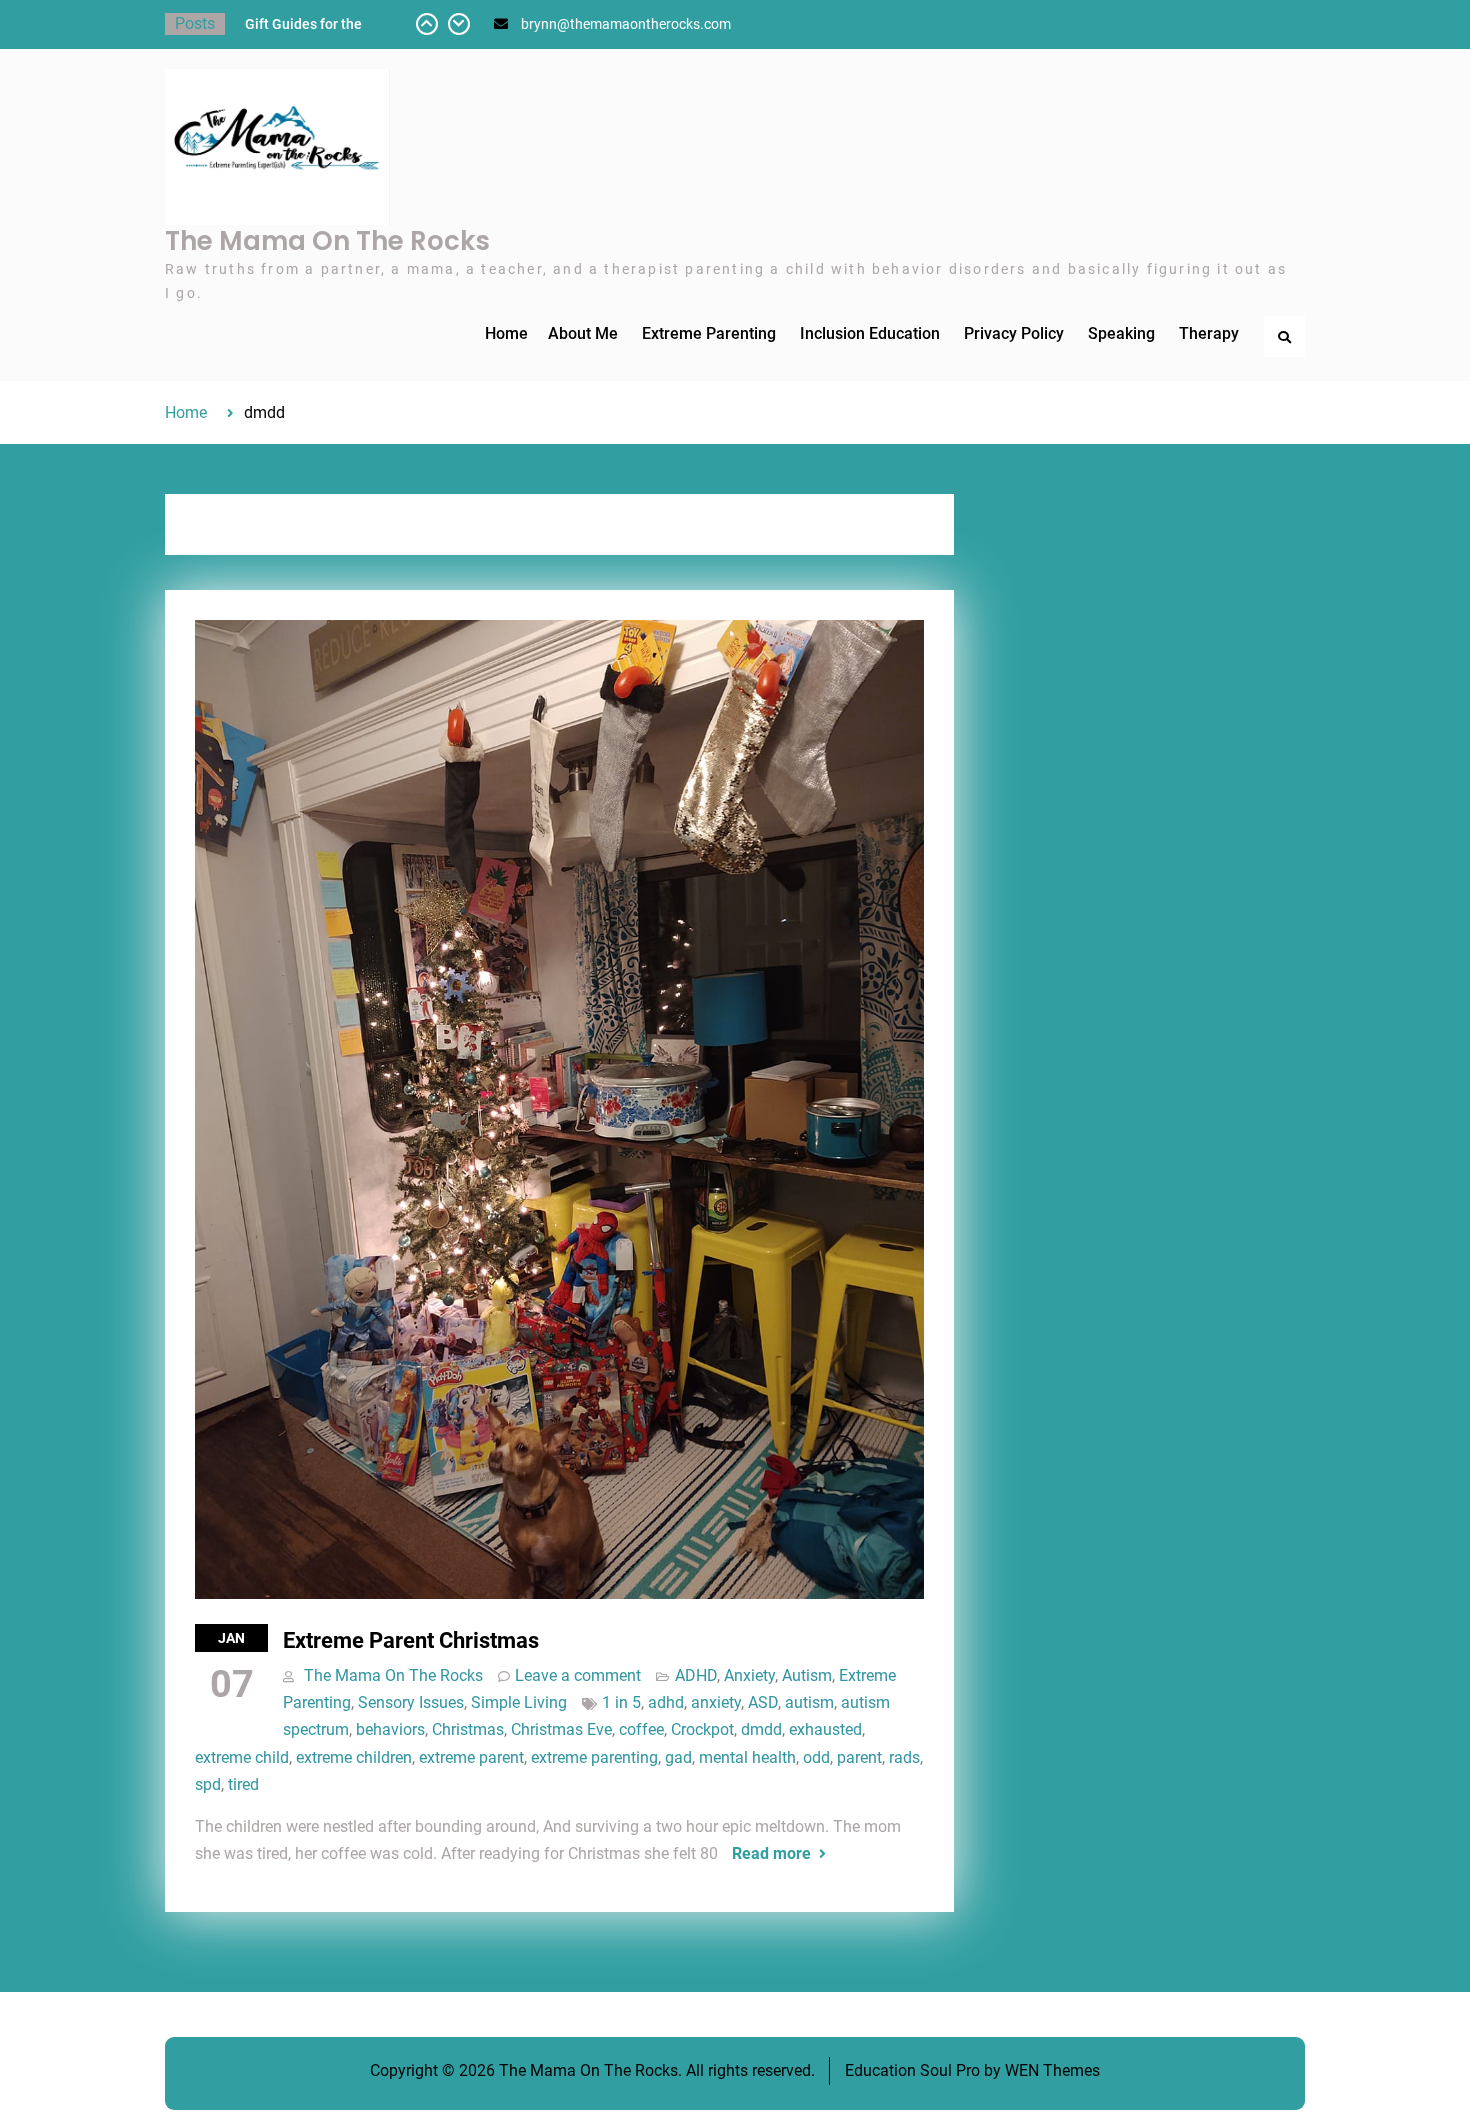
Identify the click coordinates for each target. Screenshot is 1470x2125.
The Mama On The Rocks (327, 241)
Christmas (468, 1729)
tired (243, 1784)
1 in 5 (621, 1702)
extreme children (354, 1757)
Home (506, 333)
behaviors (390, 1729)
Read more (771, 1853)
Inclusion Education (870, 333)
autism (809, 1702)
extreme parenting (594, 1757)
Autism (807, 1675)
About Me (583, 333)
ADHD (696, 1675)
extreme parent (471, 1757)
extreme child (242, 1757)
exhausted (825, 1729)
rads (904, 1757)
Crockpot (702, 1729)
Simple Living (519, 1702)
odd (816, 1757)
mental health (747, 1757)
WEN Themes (1052, 2070)
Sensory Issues (411, 1702)
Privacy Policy (1014, 333)
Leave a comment (578, 1675)
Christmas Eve (561, 1729)
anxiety (716, 1702)
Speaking (1121, 333)
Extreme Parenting (709, 333)
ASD (763, 1702)
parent (859, 1757)
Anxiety (749, 1675)
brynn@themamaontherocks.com (626, 24)
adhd (666, 1702)
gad (678, 1757)
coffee (641, 1729)
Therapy (1209, 333)
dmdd (761, 1729)
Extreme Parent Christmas (411, 1640)
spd (208, 1784)
